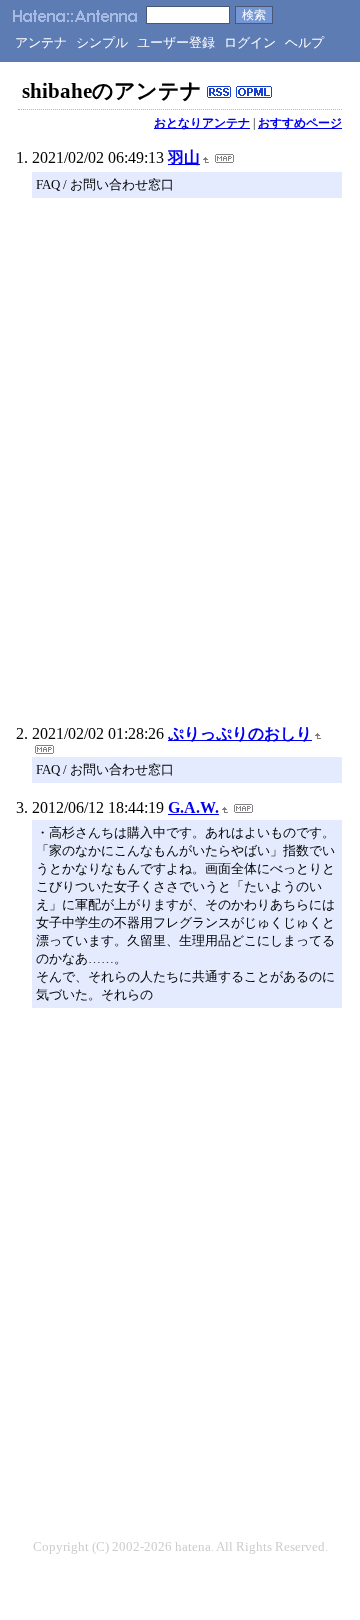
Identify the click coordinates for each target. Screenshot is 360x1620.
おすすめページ (300, 123)
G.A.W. (193, 807)
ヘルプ (304, 42)
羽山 (184, 157)
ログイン (250, 42)
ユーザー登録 (176, 42)
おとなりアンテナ (202, 123)
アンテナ (41, 42)
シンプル (102, 42)
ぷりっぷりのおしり (240, 733)
